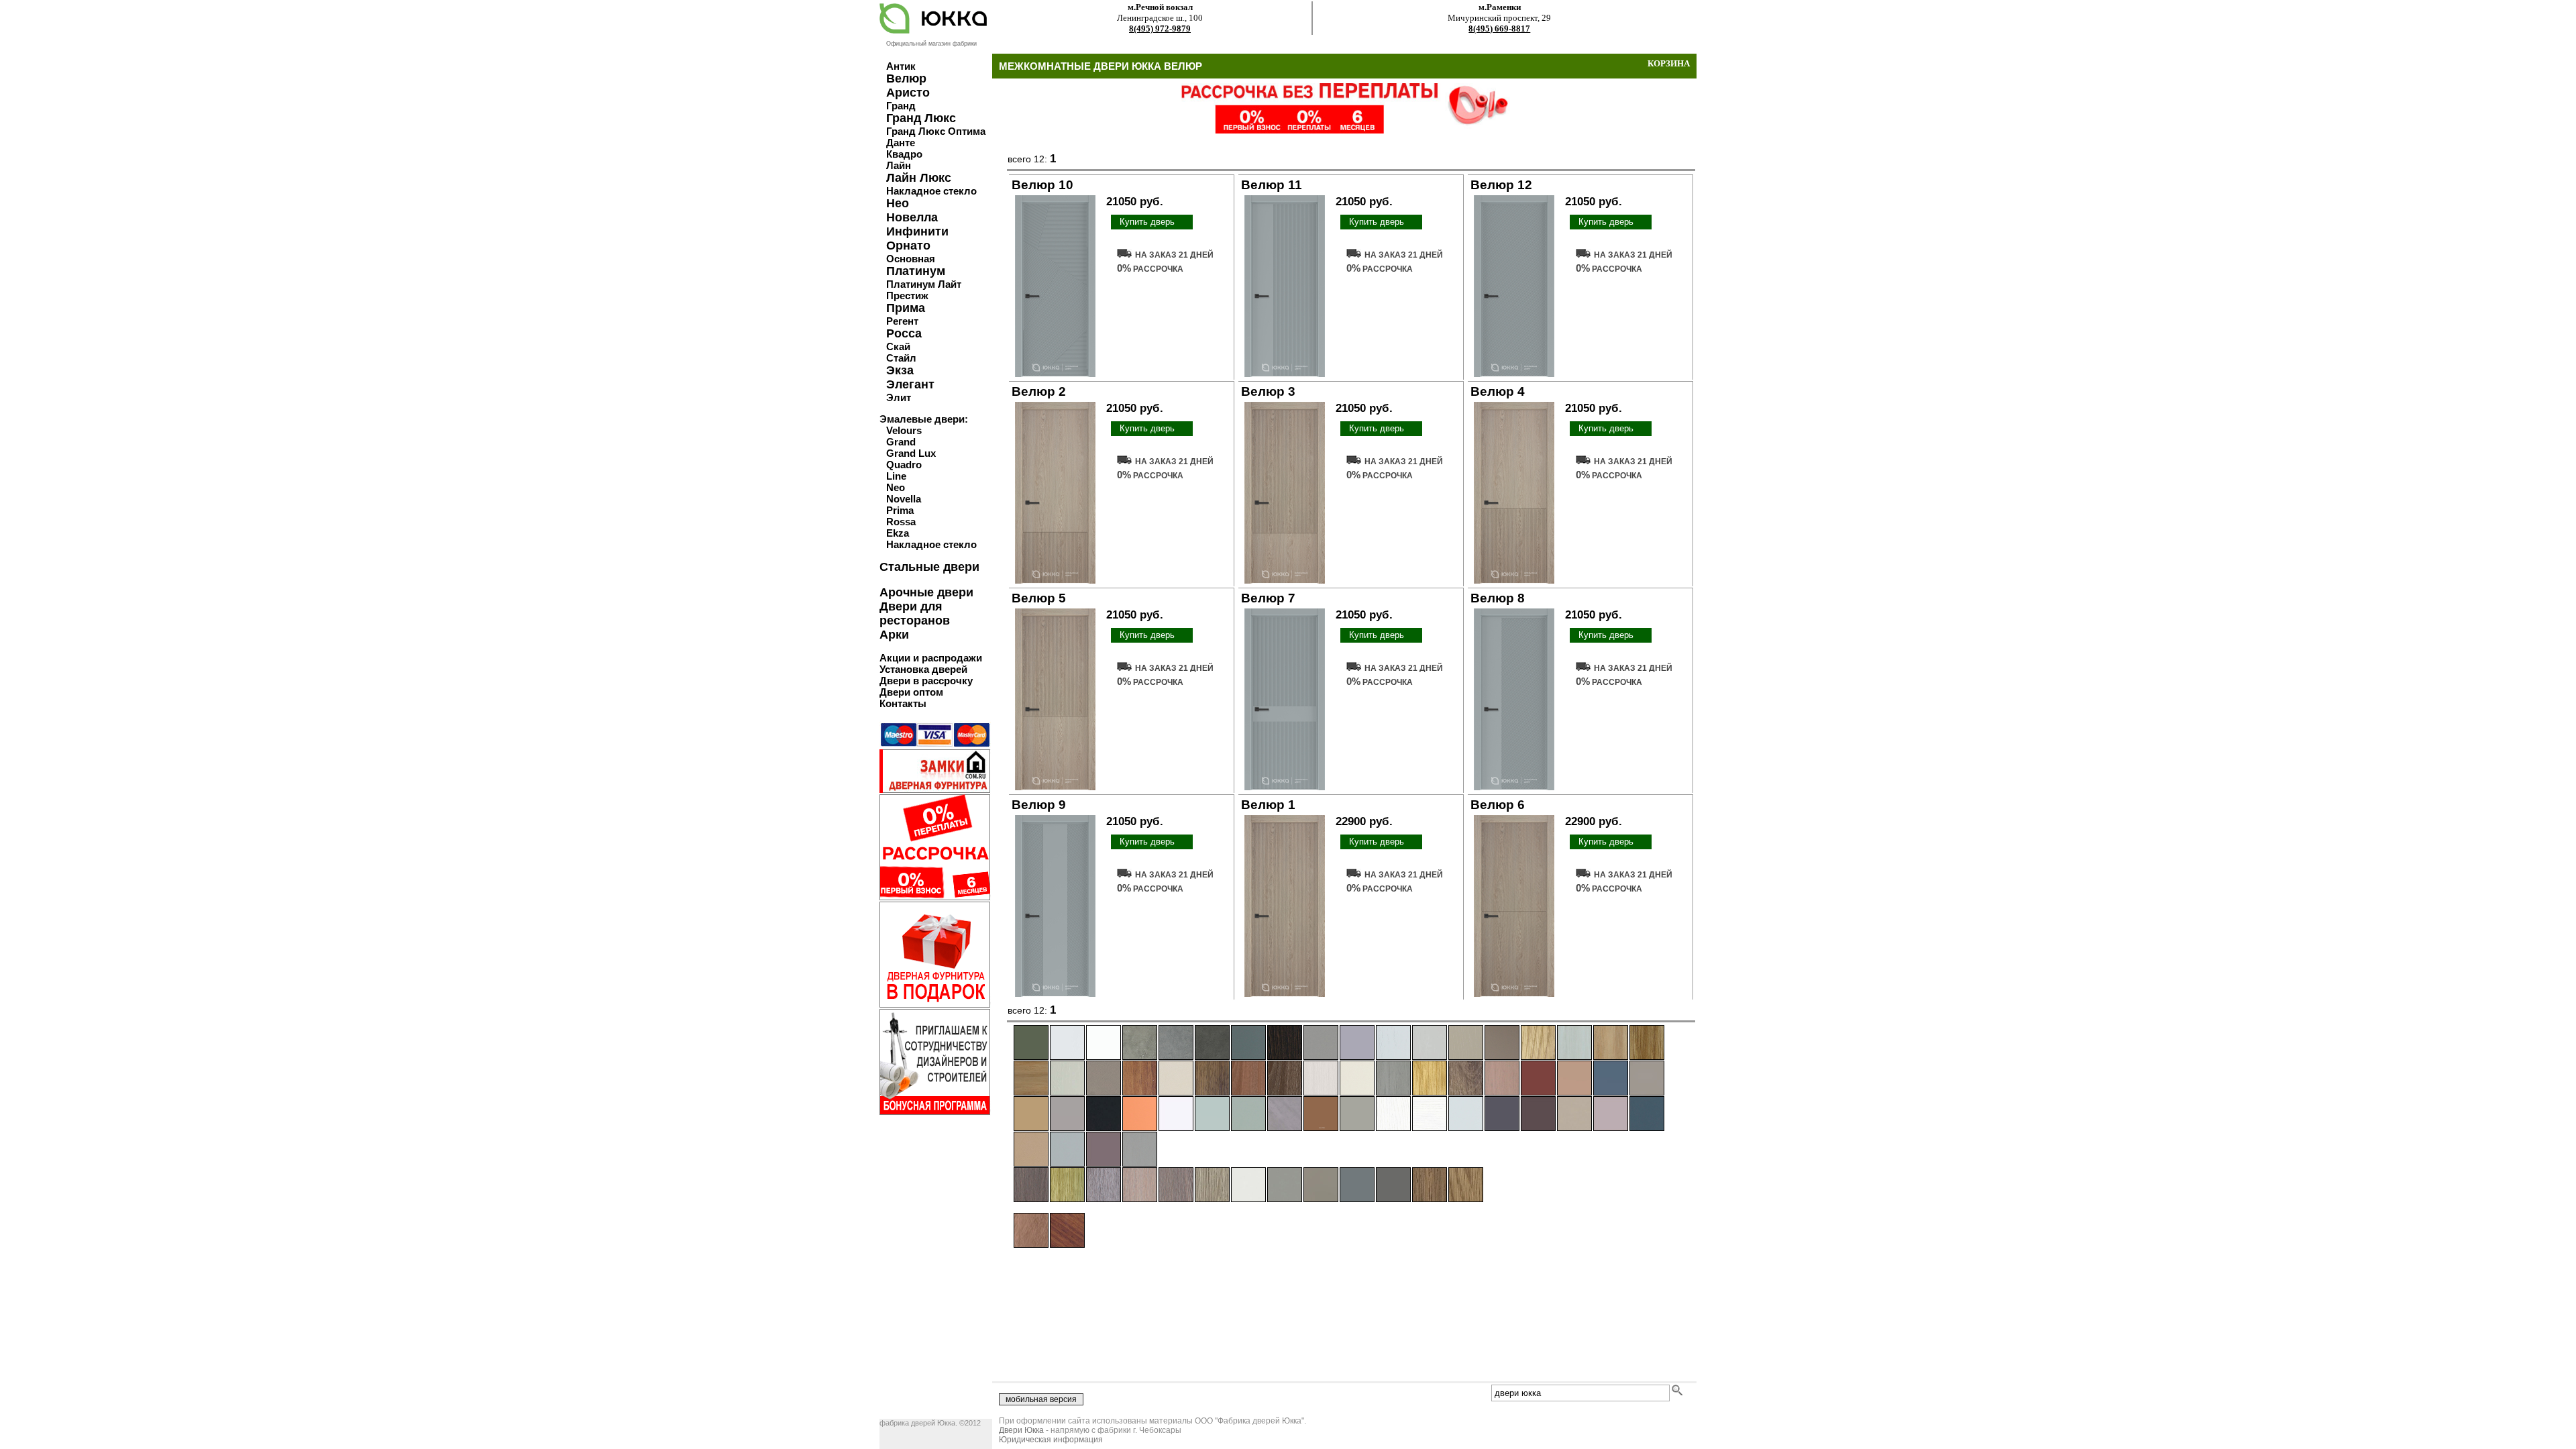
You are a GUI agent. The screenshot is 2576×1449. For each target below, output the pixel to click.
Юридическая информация (1051, 1440)
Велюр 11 (1272, 185)
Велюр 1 (1268, 805)
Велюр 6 (1498, 805)
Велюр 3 (1268, 391)
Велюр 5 (1039, 598)
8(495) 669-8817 (1499, 29)
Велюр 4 (1498, 391)
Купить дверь (1147, 222)
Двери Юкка (1021, 1430)
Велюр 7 (1268, 598)
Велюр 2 (1039, 391)
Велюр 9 (1039, 805)
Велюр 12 (1501, 185)
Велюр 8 (1498, 598)
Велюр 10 (1042, 185)
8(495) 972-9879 (1160, 29)
